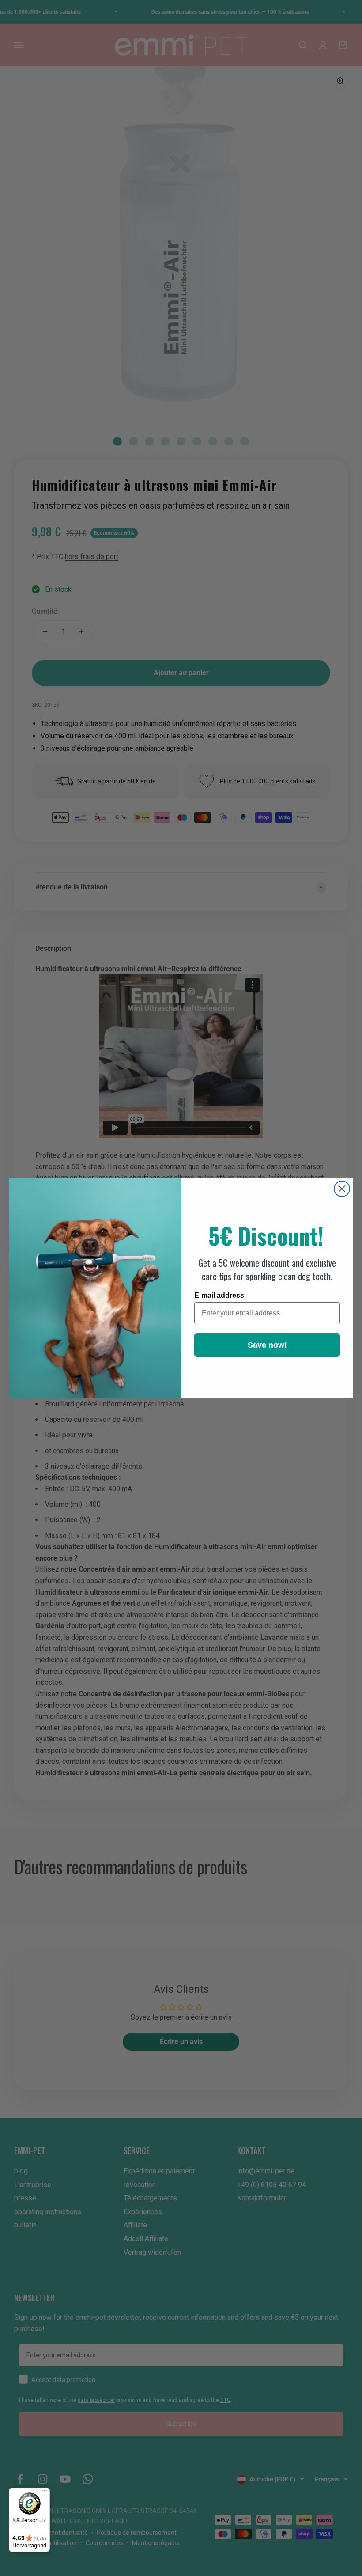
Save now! (267, 1345)
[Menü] (45, 2493)
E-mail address (219, 1295)
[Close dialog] (342, 1189)
